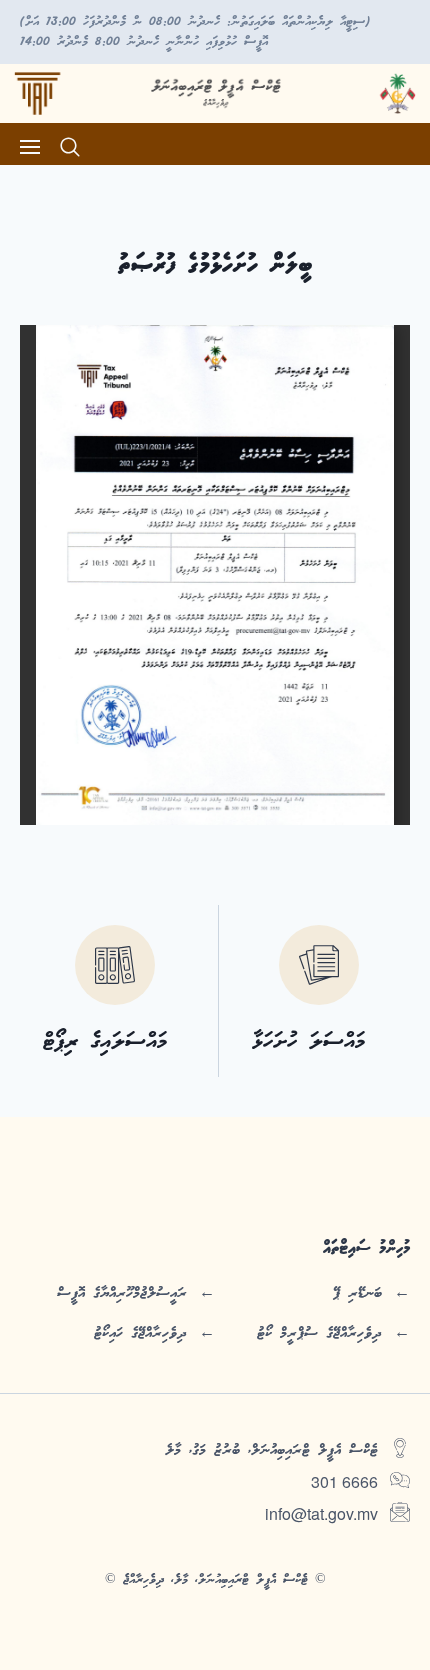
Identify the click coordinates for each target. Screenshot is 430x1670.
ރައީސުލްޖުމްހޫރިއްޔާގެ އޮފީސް (122, 1293)
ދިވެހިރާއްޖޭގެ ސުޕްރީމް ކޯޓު (319, 1333)
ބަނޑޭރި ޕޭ (357, 1293)
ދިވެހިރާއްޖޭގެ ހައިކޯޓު (140, 1333)
